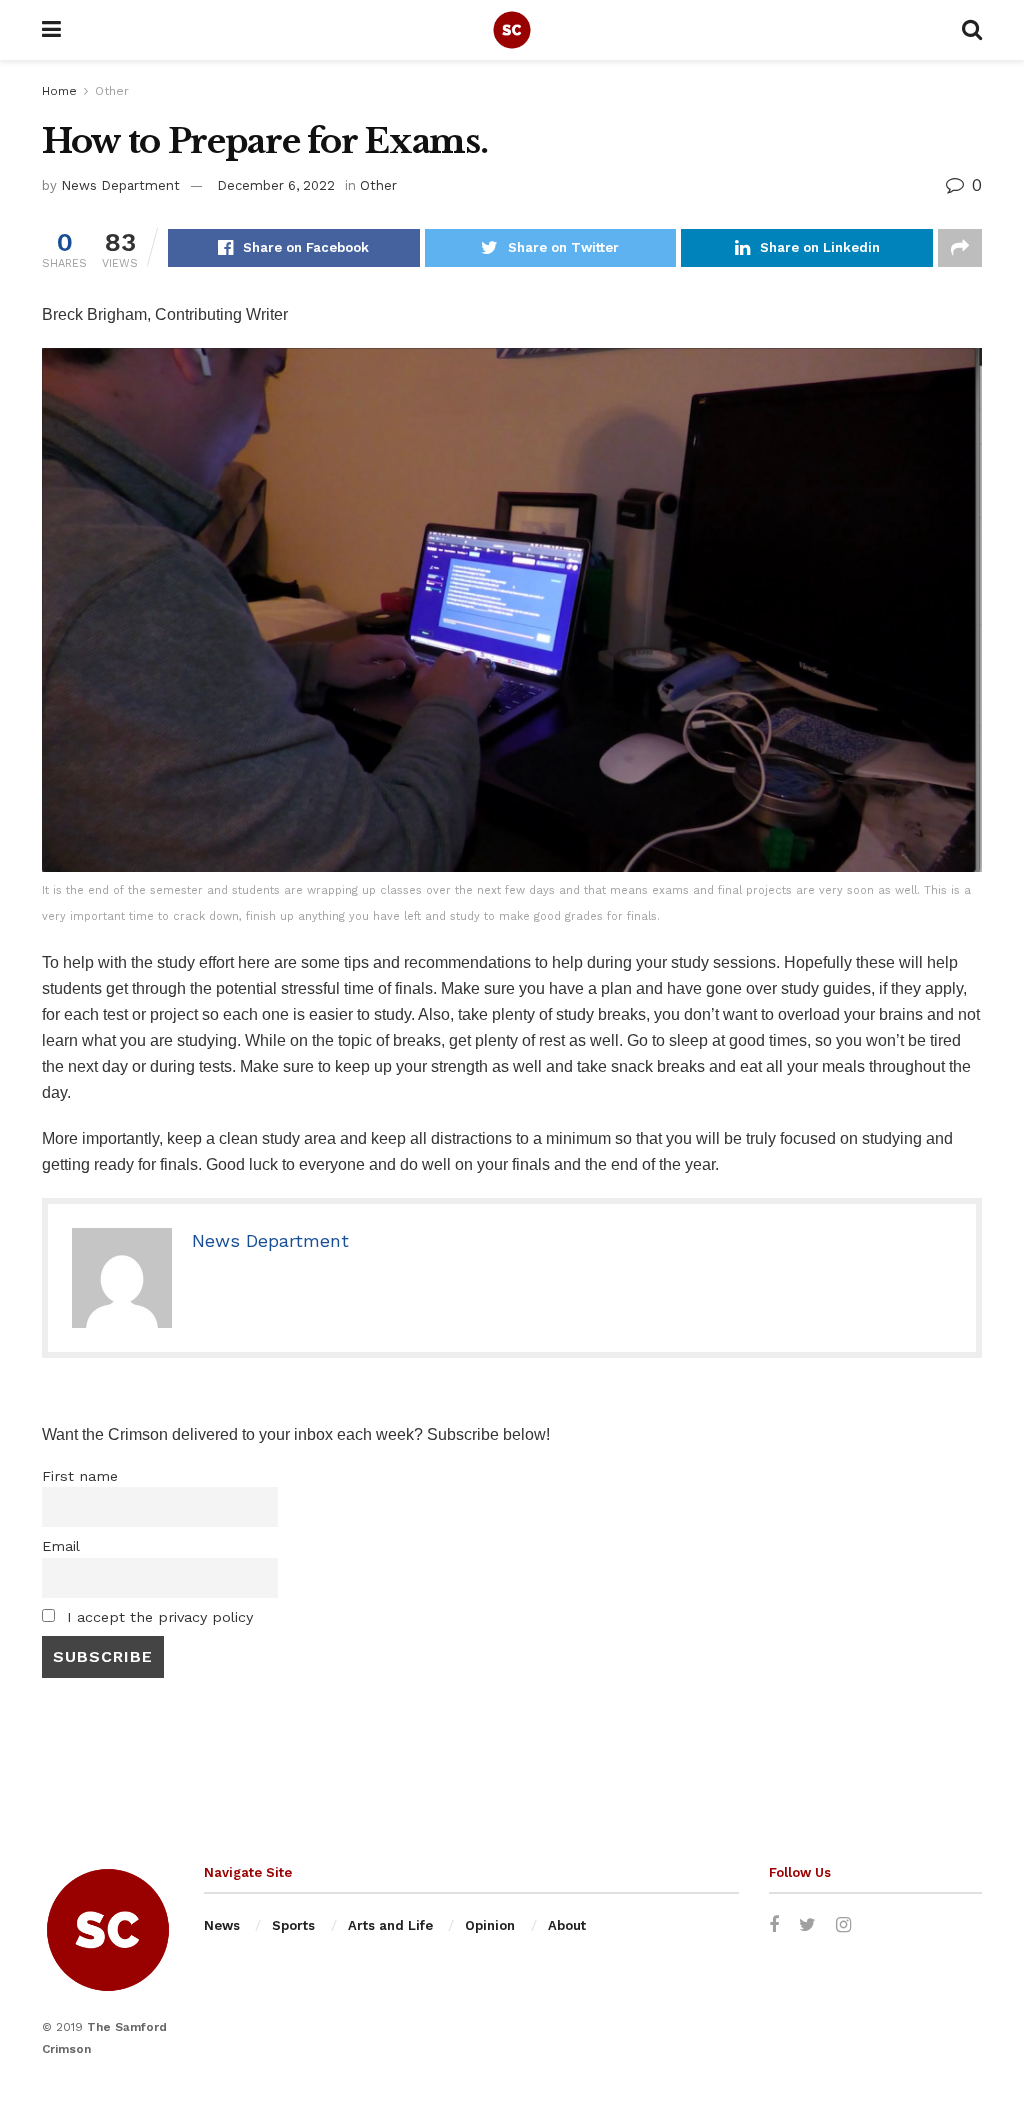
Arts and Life (390, 1925)
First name (80, 1476)
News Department (120, 185)
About (567, 1925)
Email (61, 1546)
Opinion (490, 1925)
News (222, 1925)
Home (59, 91)
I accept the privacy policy (157, 1617)
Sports (293, 1925)
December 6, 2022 (276, 185)
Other (112, 91)
